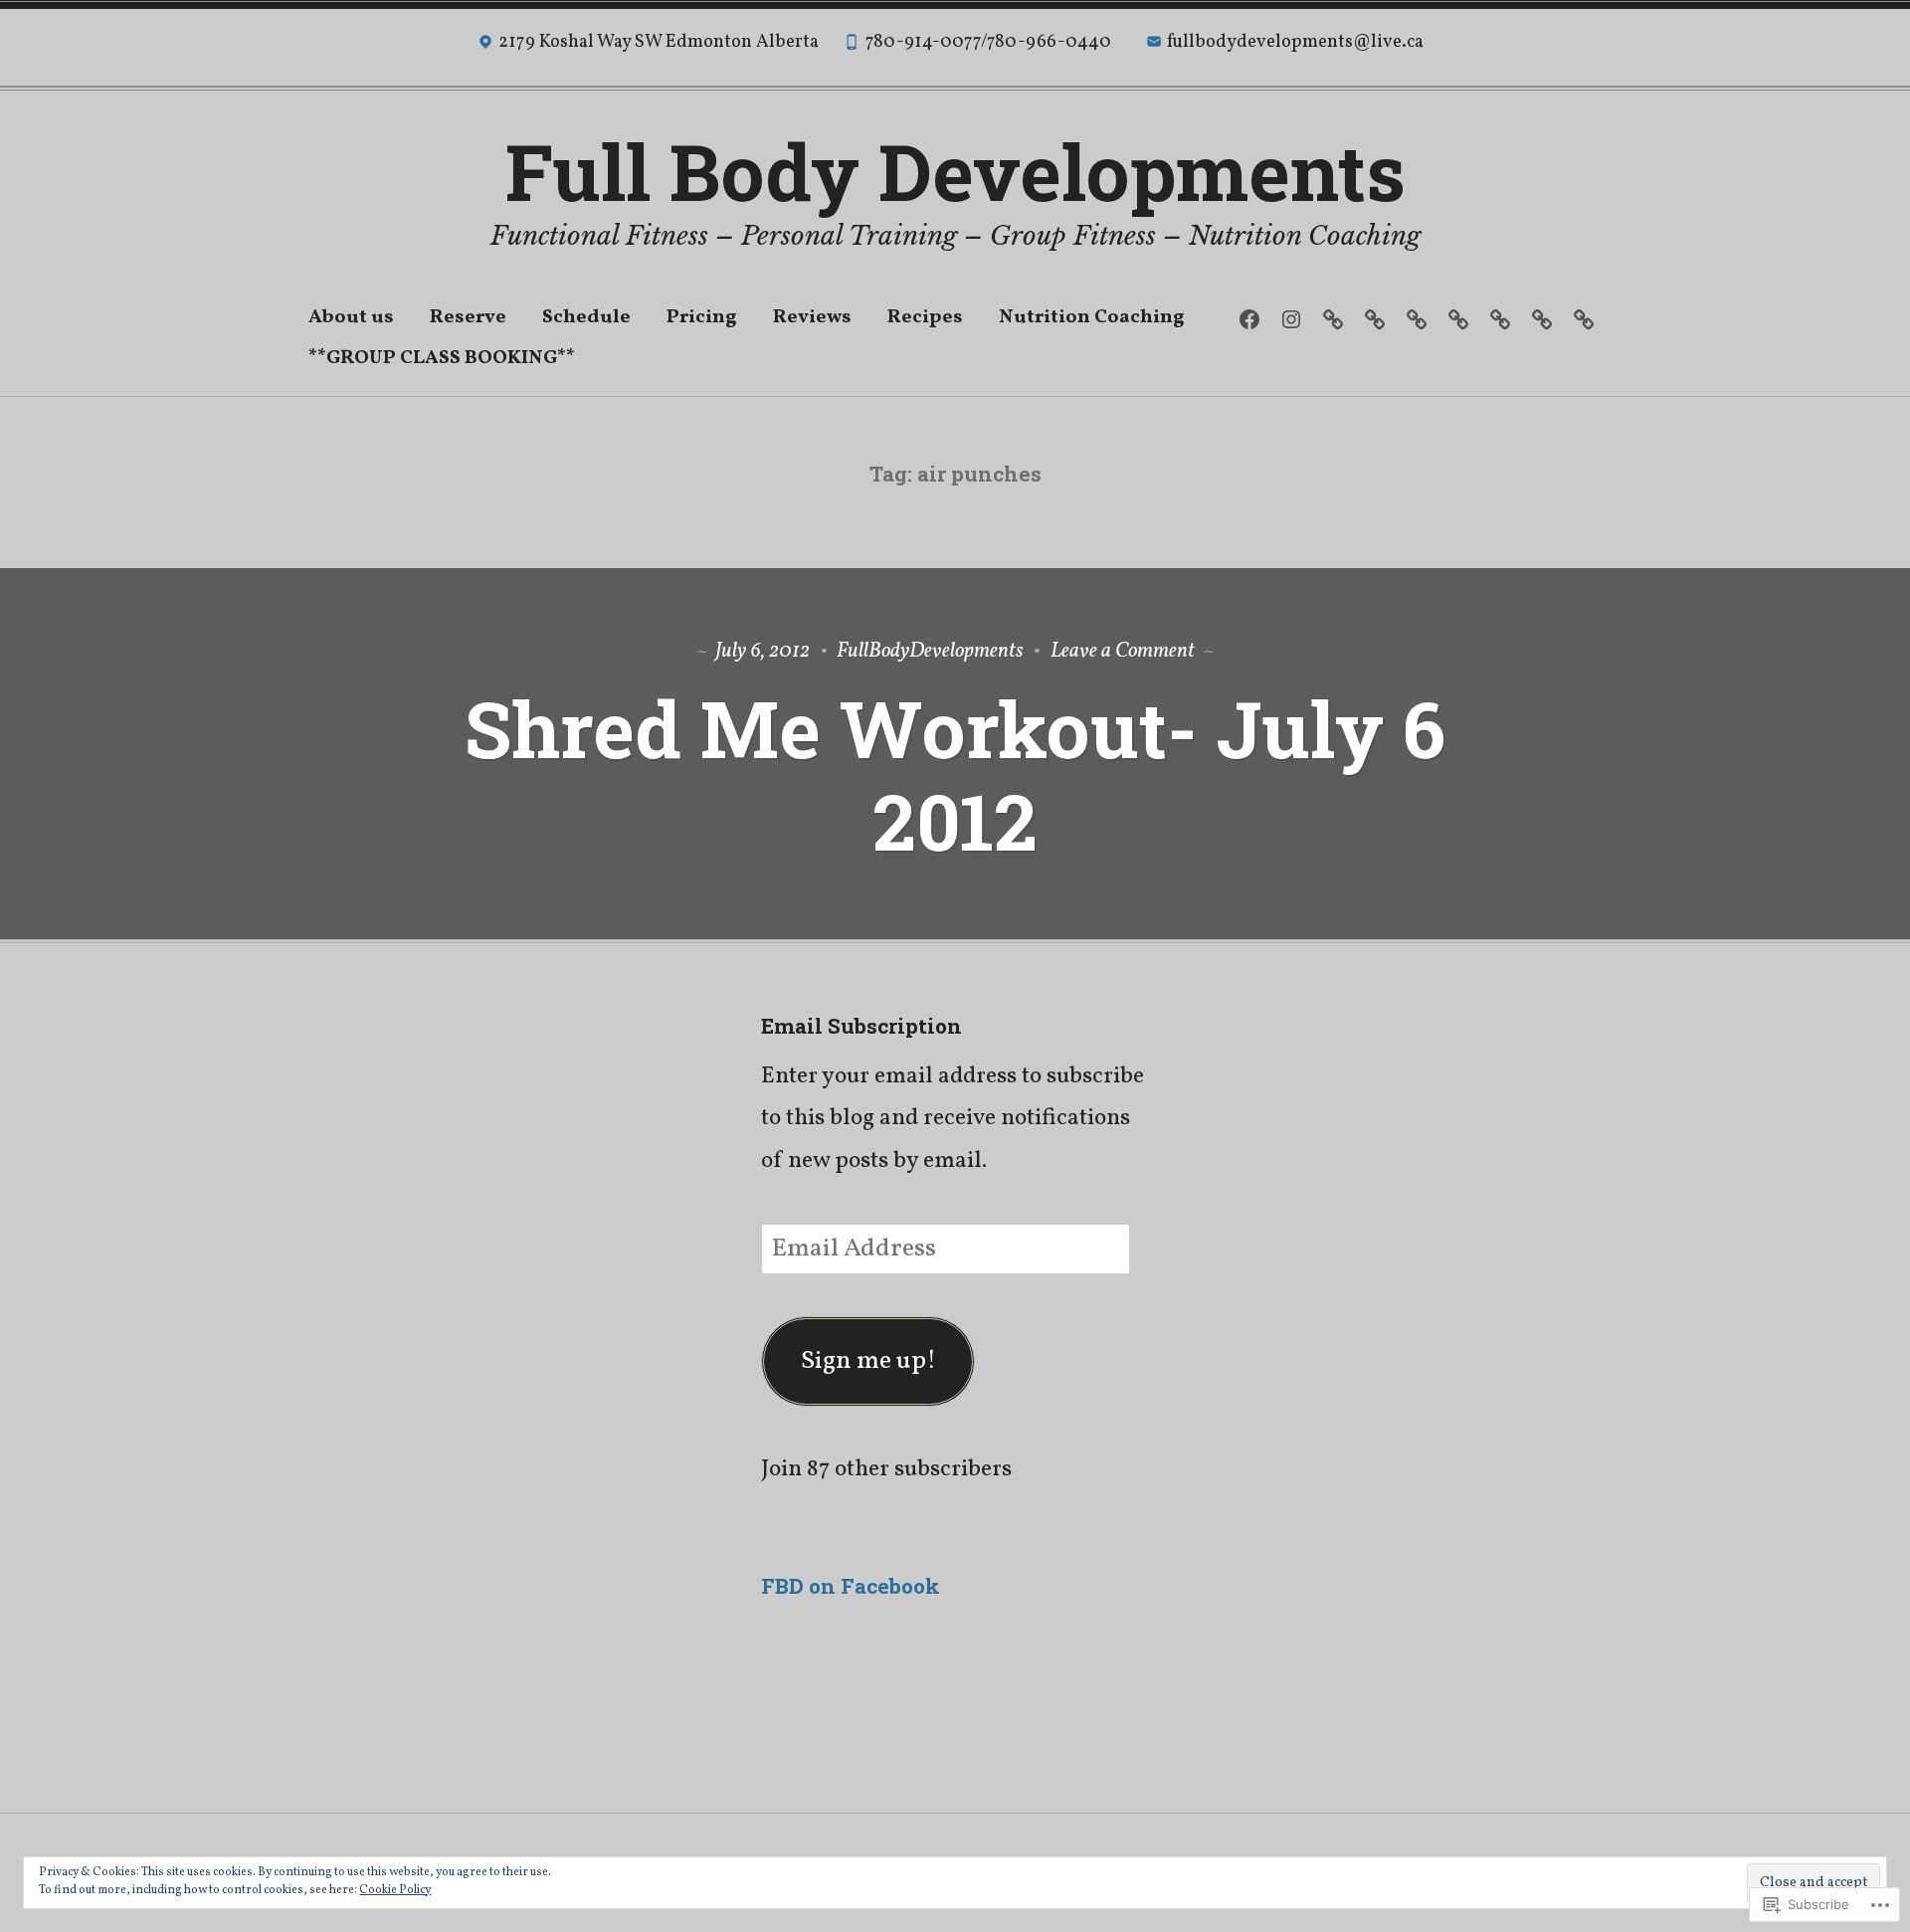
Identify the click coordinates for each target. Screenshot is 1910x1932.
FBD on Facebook (851, 1586)
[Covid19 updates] (1333, 320)
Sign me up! (868, 1361)
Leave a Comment (1123, 651)
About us (351, 317)
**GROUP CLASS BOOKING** (442, 358)
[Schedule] (1541, 320)
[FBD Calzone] (1416, 320)
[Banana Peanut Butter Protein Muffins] (1500, 320)
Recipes (925, 317)
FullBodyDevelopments (930, 651)
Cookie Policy (395, 1890)
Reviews (812, 317)
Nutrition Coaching (1092, 317)
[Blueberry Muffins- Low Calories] (1458, 320)
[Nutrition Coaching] (1374, 320)
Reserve (468, 317)
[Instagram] (1291, 320)
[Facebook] (1249, 320)
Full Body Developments (955, 171)
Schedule (586, 317)
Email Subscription (861, 1026)
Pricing (702, 317)
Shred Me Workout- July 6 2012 (955, 774)
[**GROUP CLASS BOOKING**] (1583, 320)
